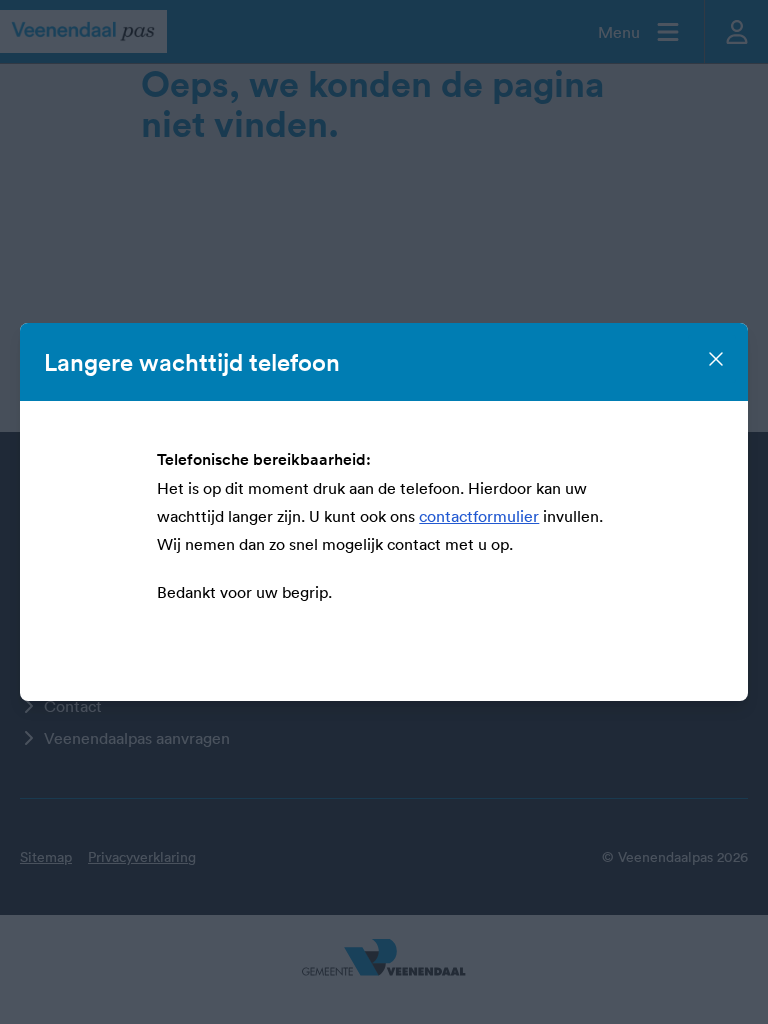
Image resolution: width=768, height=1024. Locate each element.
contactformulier (479, 516)
